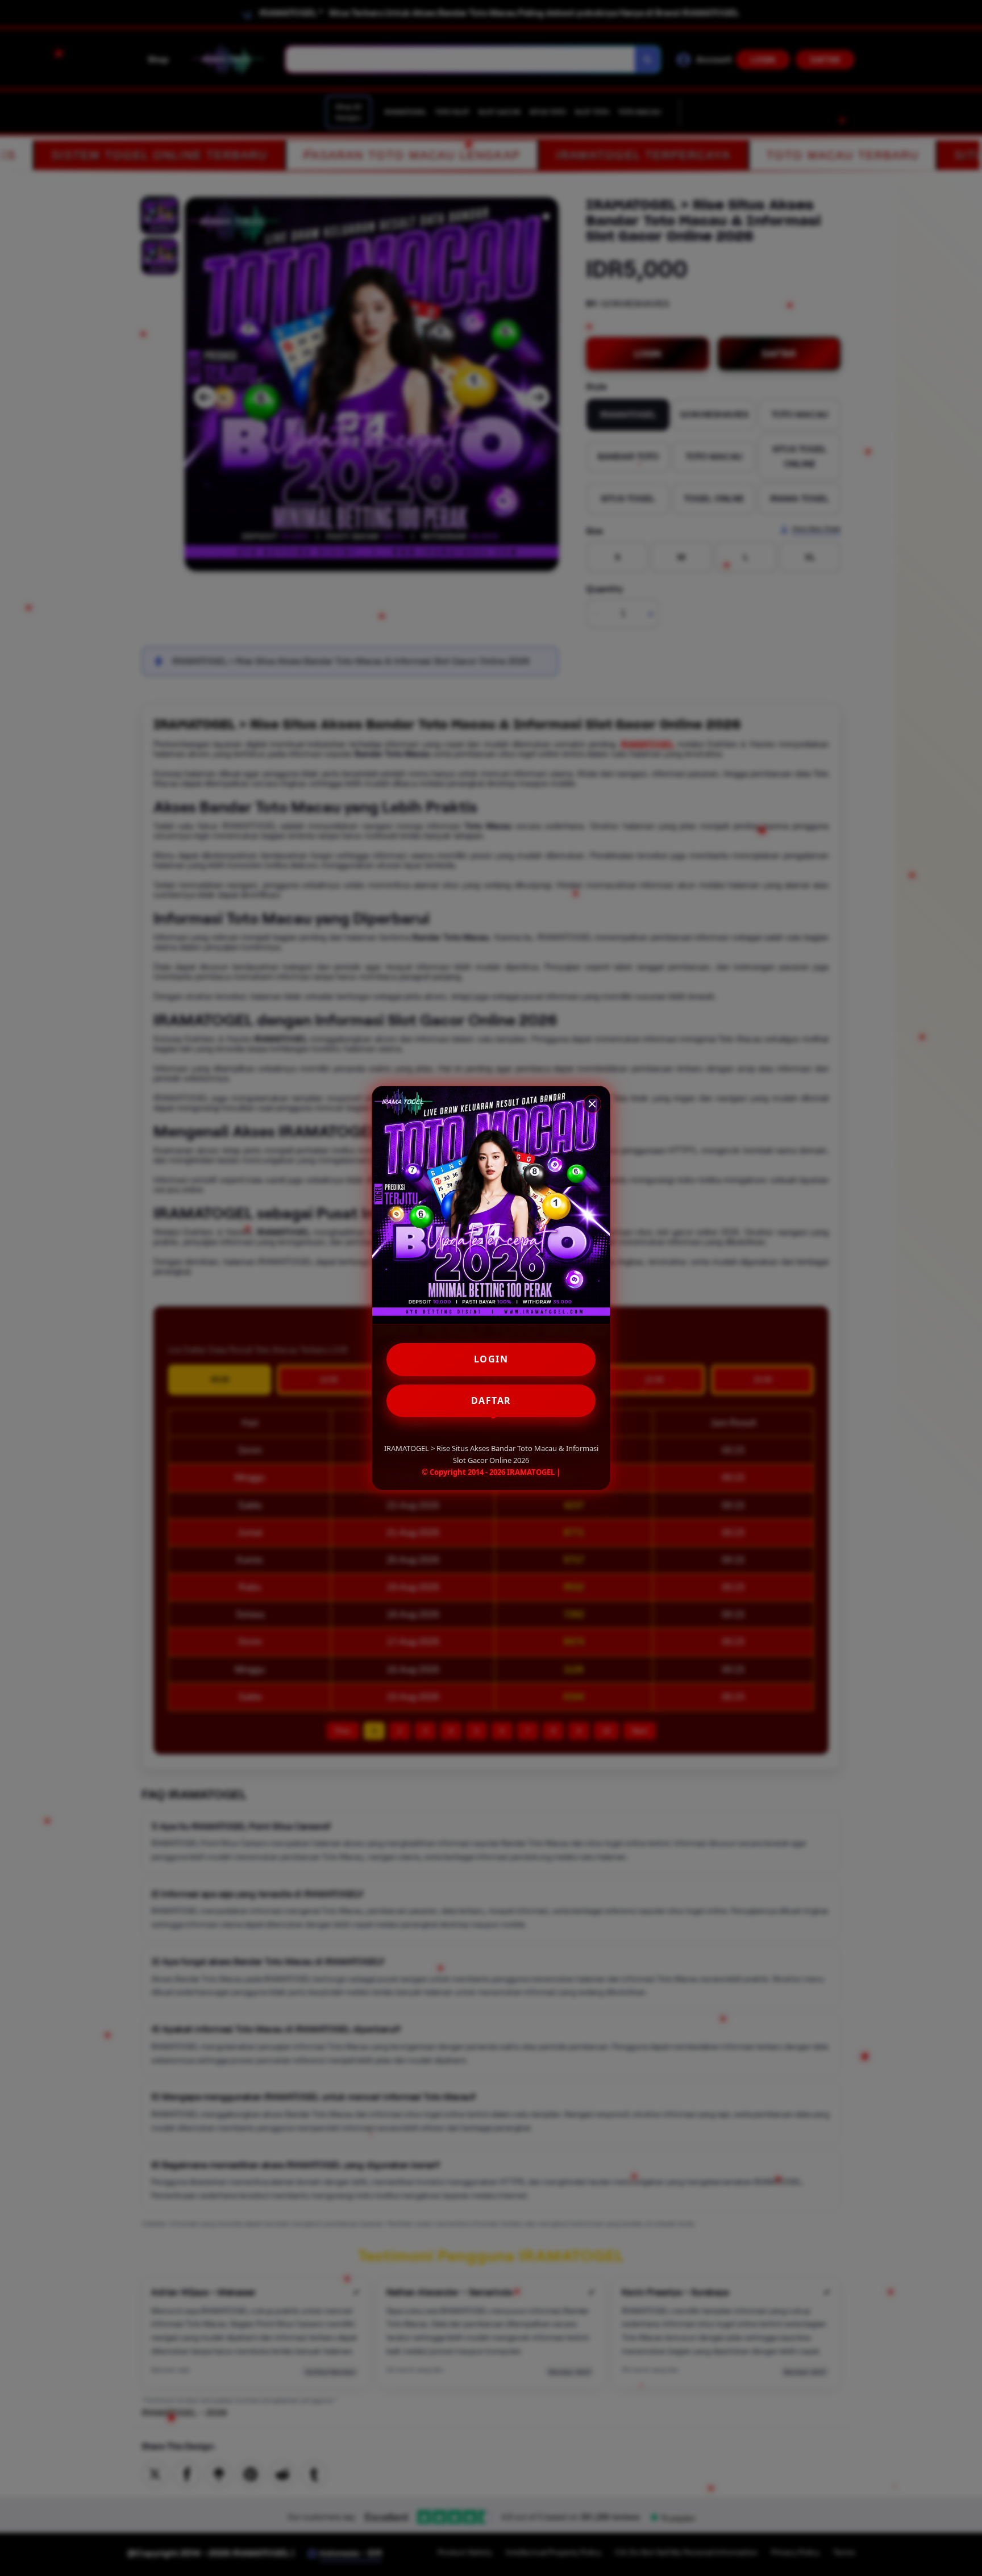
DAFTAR (491, 1400)
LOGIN (491, 1359)
